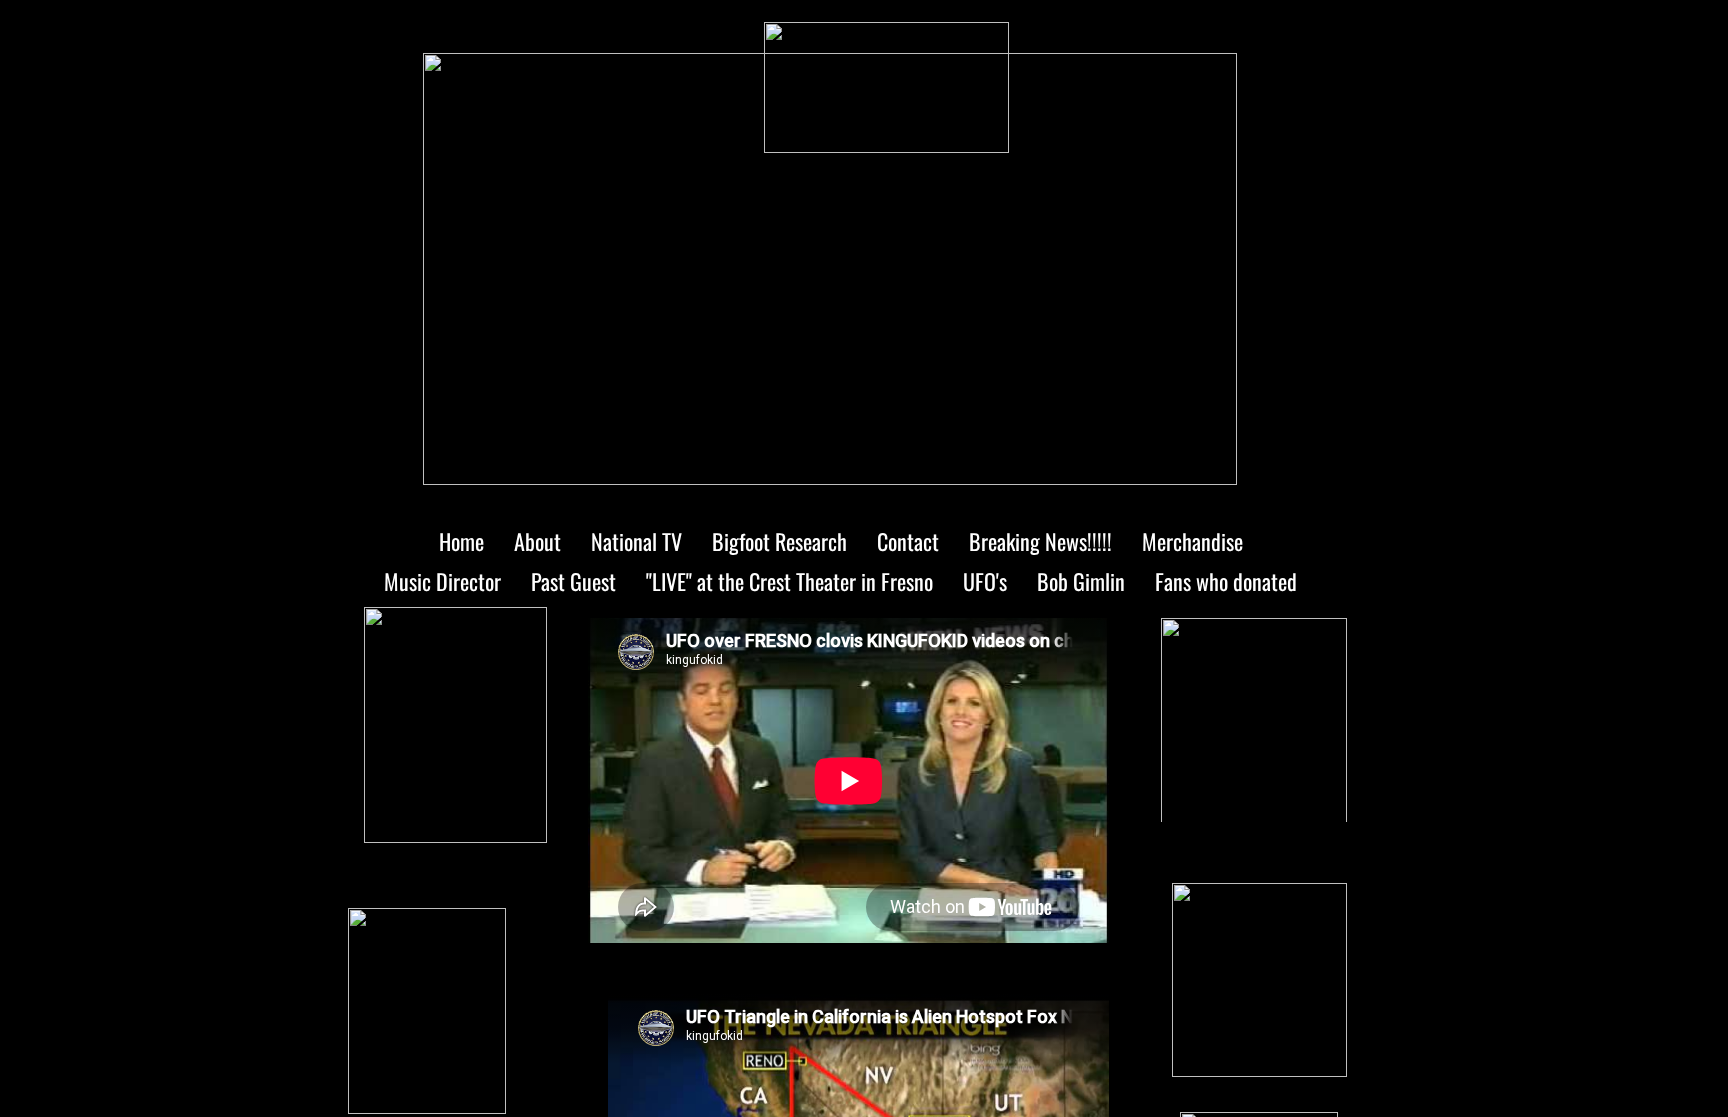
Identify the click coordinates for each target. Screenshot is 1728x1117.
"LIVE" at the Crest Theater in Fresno (789, 581)
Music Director (442, 581)
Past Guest (573, 581)
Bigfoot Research (779, 541)
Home (461, 541)
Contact (908, 541)
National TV (636, 541)
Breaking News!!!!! (1040, 541)
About (537, 541)
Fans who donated (1226, 581)
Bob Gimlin (1081, 581)
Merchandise (1192, 541)
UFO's (985, 581)
